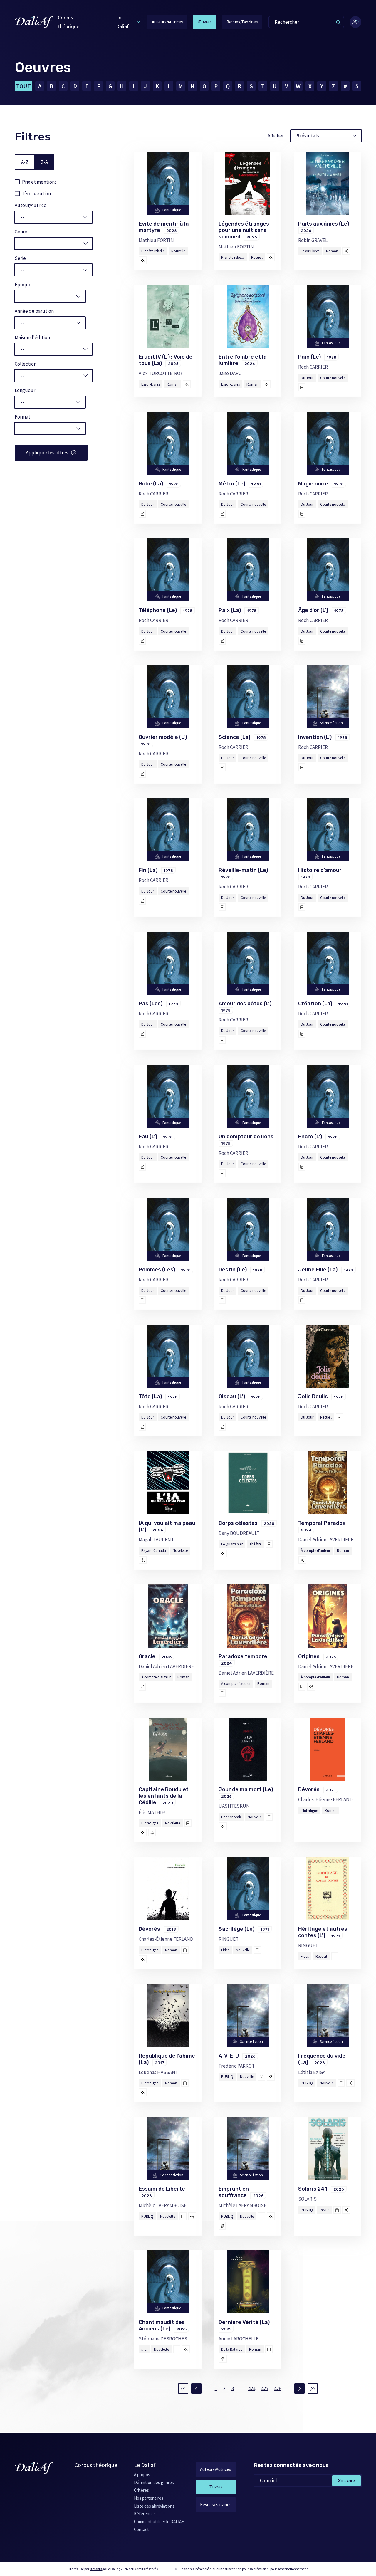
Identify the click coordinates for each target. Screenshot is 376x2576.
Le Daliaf (122, 22)
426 (278, 2388)
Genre (21, 232)
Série (20, 258)
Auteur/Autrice (31, 205)
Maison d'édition (32, 337)
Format (22, 417)
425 (265, 2388)
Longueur (25, 390)
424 (252, 2388)
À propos (142, 2475)
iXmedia (96, 2569)
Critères (141, 2490)
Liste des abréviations (154, 2506)
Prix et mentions (39, 182)
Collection (26, 364)
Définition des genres (154, 2482)
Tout (23, 86)
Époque (23, 285)
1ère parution (36, 194)
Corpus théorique (69, 22)
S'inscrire (346, 2480)
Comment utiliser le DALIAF (159, 2522)
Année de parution (34, 311)
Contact (141, 2529)
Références (145, 2514)
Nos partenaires (149, 2498)
